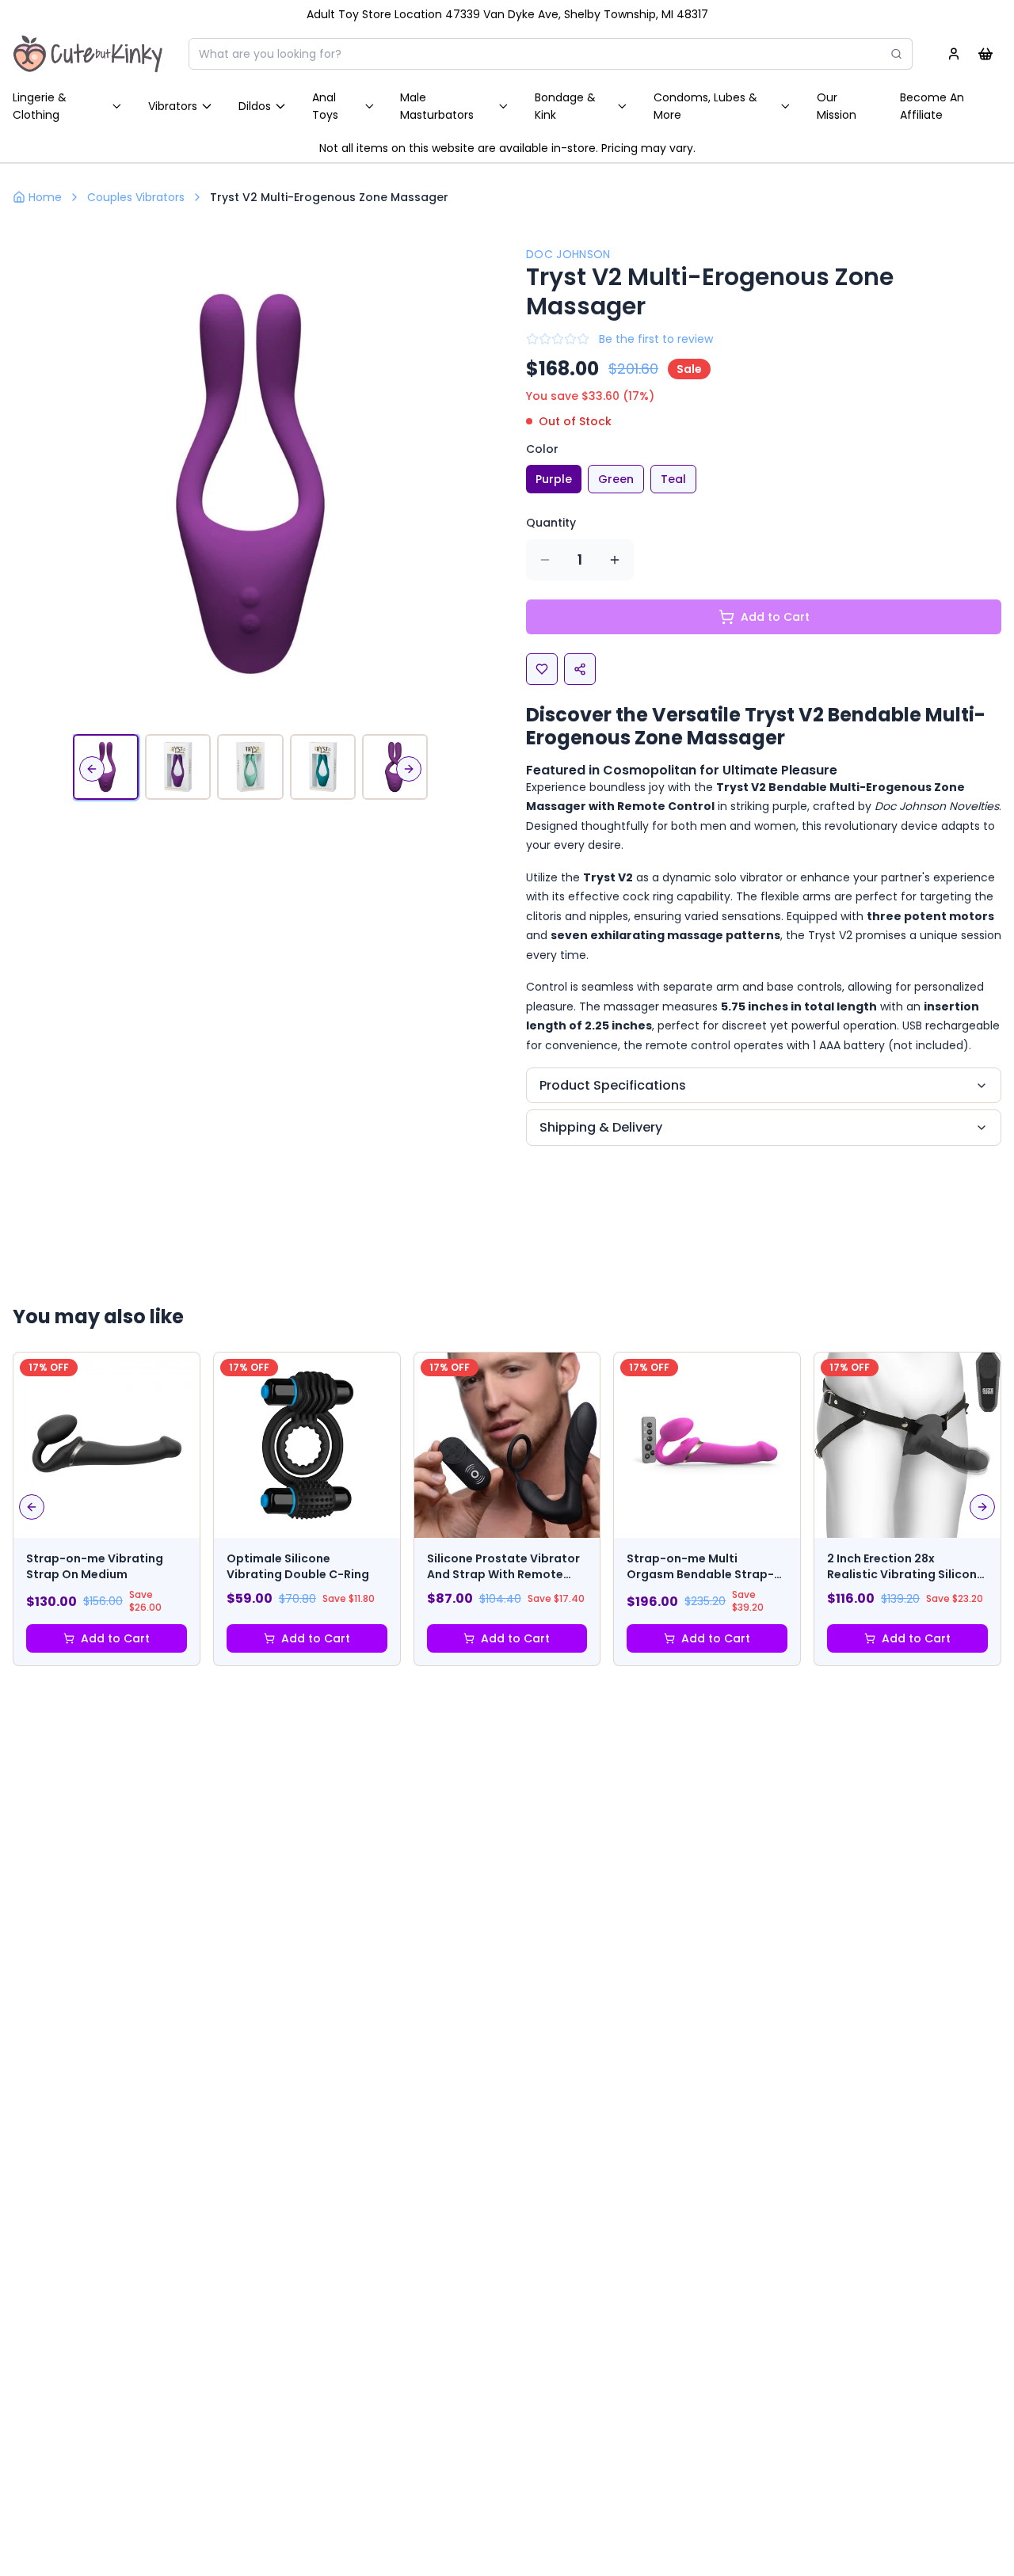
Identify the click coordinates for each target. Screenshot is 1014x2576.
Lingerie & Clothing (40, 106)
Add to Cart (115, 1638)
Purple (554, 479)
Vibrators (173, 106)
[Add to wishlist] (542, 669)
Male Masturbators (437, 106)
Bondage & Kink (565, 106)
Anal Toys (325, 106)
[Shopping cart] (985, 54)
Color (542, 449)
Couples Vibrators (136, 197)
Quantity (551, 523)
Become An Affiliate (932, 106)
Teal (673, 479)
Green (616, 479)
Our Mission (837, 106)
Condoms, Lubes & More (705, 106)
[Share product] (580, 669)
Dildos (255, 106)
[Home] (88, 54)
